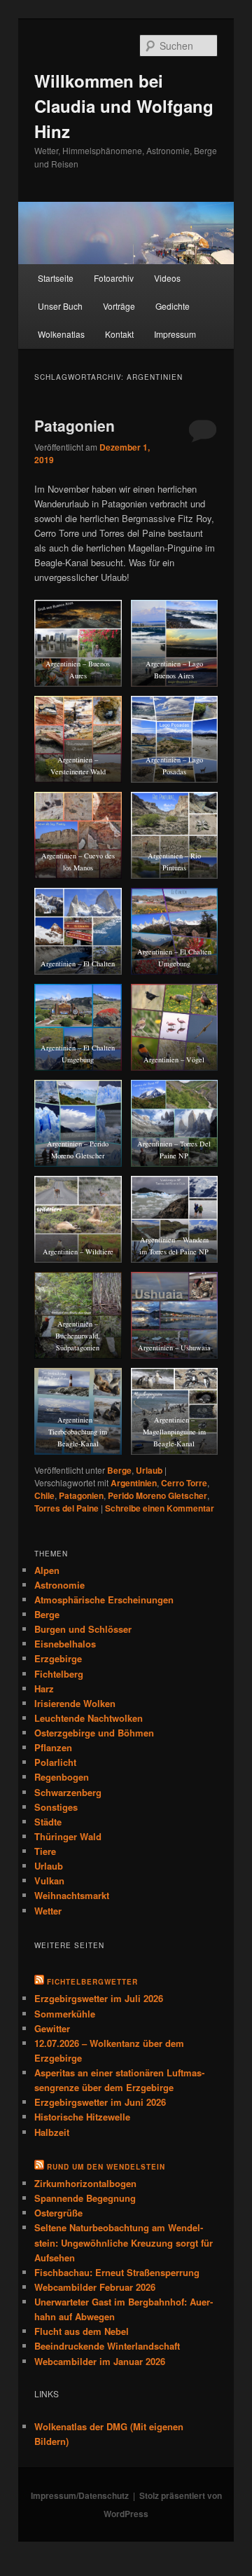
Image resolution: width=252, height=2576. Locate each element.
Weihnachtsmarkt (72, 1895)
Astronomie (59, 1585)
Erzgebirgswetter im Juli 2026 (99, 1998)
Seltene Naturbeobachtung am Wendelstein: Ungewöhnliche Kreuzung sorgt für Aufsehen (124, 2242)
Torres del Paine (66, 1508)
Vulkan (49, 1880)
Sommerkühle (65, 2014)
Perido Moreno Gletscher (157, 1495)
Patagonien (75, 425)
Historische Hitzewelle (82, 2117)
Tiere (45, 1851)
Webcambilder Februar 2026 (95, 2287)
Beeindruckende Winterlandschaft (107, 2346)
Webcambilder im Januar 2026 (100, 2361)
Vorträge (119, 306)
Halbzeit (52, 2132)
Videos (167, 278)
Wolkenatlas (61, 334)
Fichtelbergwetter (92, 1982)
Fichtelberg (59, 1674)
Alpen (47, 1570)
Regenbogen (62, 1777)
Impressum (175, 334)
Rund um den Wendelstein (106, 2167)
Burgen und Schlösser (83, 1629)
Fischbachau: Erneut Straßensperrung (117, 2272)
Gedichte (173, 306)
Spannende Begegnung (85, 2198)
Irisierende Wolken (75, 1703)
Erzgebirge (58, 1658)
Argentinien (134, 1483)
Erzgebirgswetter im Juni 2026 (100, 2102)
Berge (119, 1470)
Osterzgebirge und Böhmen (94, 1733)
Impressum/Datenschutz (80, 2495)
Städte (48, 1822)
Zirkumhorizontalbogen (85, 2183)
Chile (44, 1495)
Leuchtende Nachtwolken (89, 1718)
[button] (78, 643)
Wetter (48, 1911)
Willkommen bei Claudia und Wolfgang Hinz (124, 106)
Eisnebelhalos (65, 1644)
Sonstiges (56, 1807)
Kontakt (119, 334)
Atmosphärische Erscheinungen (104, 1599)
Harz (44, 1688)
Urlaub (149, 1470)
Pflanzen (53, 1747)
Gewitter (52, 2028)
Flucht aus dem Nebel (82, 2331)
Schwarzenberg (68, 1792)
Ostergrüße (58, 2213)
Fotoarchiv (114, 278)
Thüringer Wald (68, 1836)
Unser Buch (60, 306)
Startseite (56, 278)
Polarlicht (55, 1762)
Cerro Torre (184, 1483)
